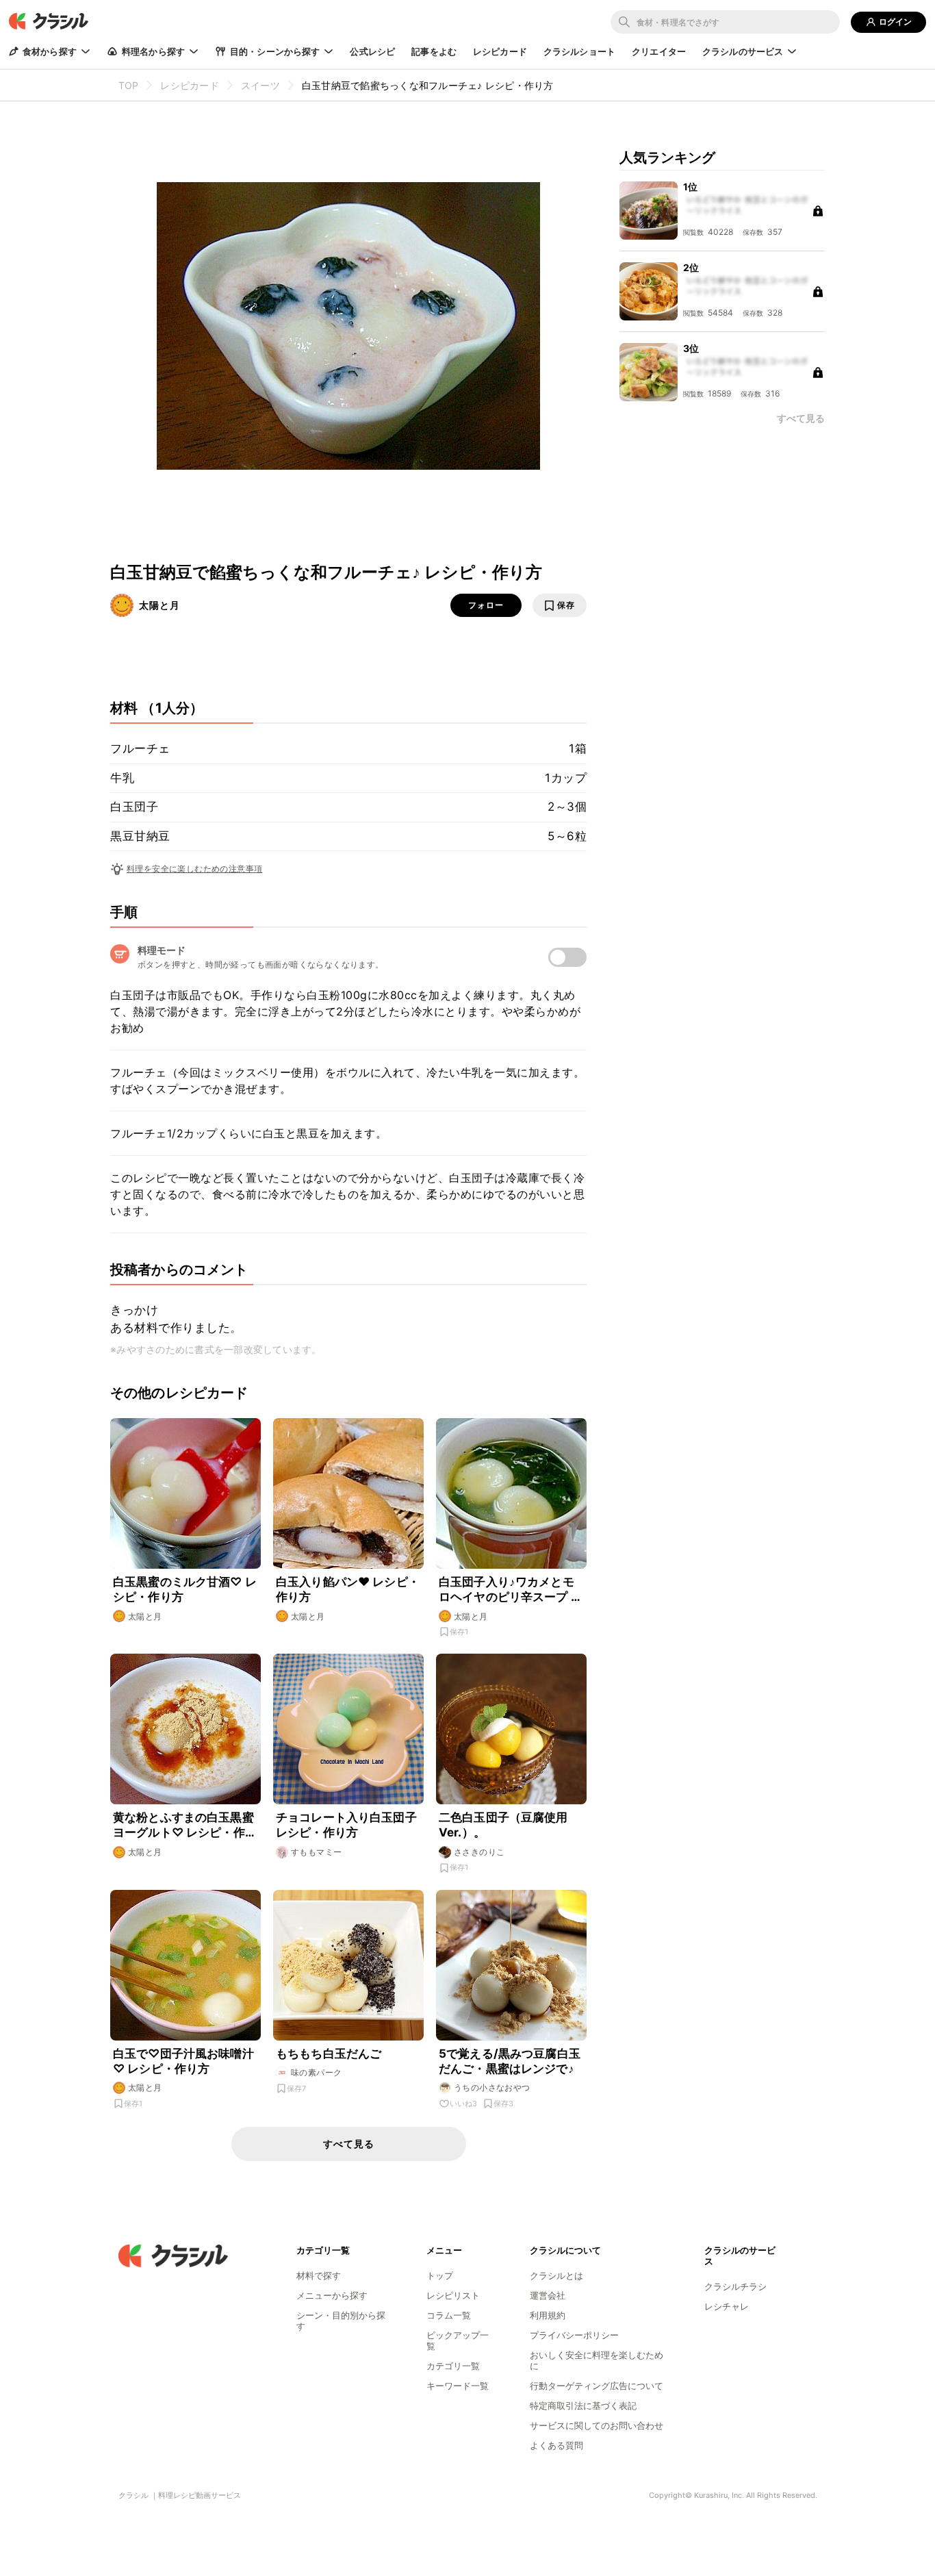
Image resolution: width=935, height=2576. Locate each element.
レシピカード (500, 51)
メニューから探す (332, 2295)
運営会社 (548, 2295)
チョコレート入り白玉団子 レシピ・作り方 (346, 1825)
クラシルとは (556, 2275)
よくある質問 (556, 2445)
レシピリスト (453, 2295)
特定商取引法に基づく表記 (583, 2405)
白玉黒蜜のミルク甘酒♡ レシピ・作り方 (185, 1589)
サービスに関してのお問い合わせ (597, 2425)
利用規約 (548, 2315)
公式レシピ (372, 51)
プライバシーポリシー (574, 2335)
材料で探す (319, 2275)
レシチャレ (727, 2306)
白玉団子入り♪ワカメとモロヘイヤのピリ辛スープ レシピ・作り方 (511, 1590)
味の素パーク (316, 2072)
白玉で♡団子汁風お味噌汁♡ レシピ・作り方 (183, 2061)
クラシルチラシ (735, 2286)
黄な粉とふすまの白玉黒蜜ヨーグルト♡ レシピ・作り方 (185, 1825)
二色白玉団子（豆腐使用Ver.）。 (503, 1825)
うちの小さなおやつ (492, 2087)
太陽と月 (159, 605)
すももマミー (316, 1852)
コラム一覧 (449, 2315)
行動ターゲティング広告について (597, 2386)
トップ (440, 2275)
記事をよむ (434, 51)
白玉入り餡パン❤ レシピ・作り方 (348, 1589)
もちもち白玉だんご (329, 2054)
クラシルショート (579, 51)
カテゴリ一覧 (453, 2366)
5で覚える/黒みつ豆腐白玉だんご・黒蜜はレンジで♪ (510, 2061)
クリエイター (659, 51)
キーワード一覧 (458, 2386)
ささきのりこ (479, 1852)
